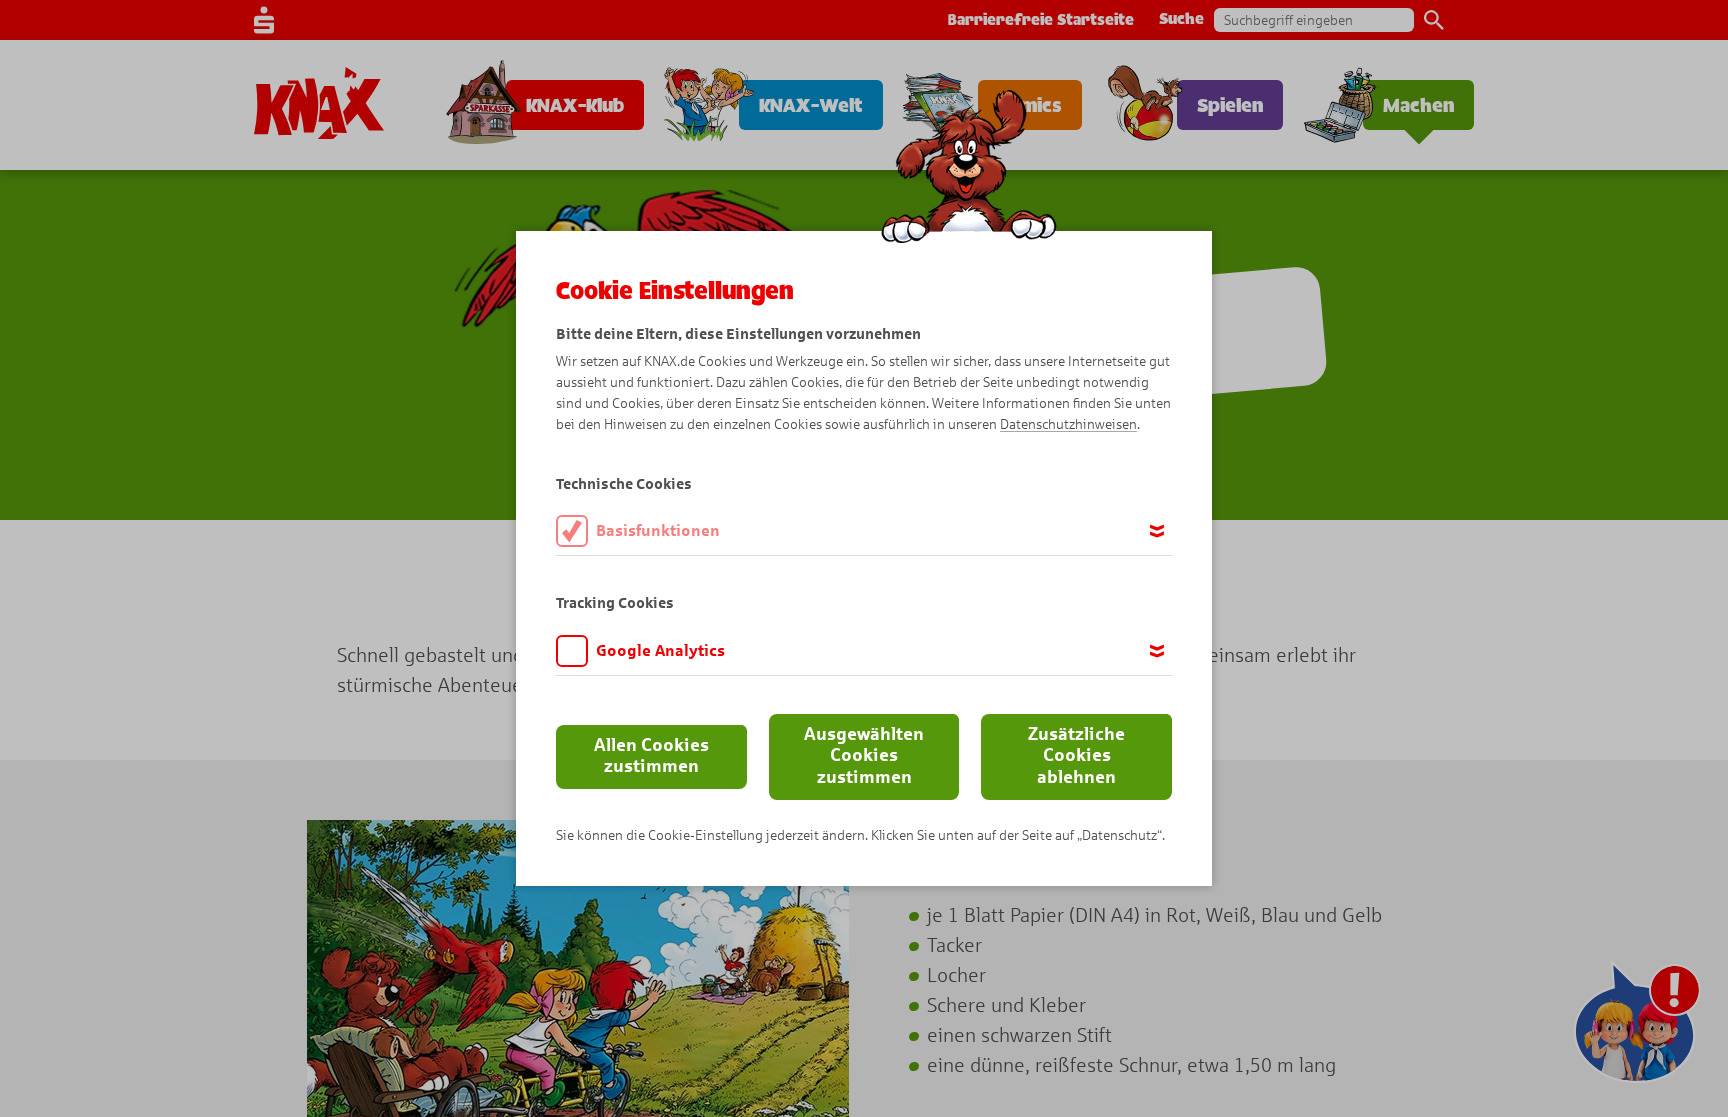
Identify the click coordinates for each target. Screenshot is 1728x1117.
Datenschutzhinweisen (1068, 424)
